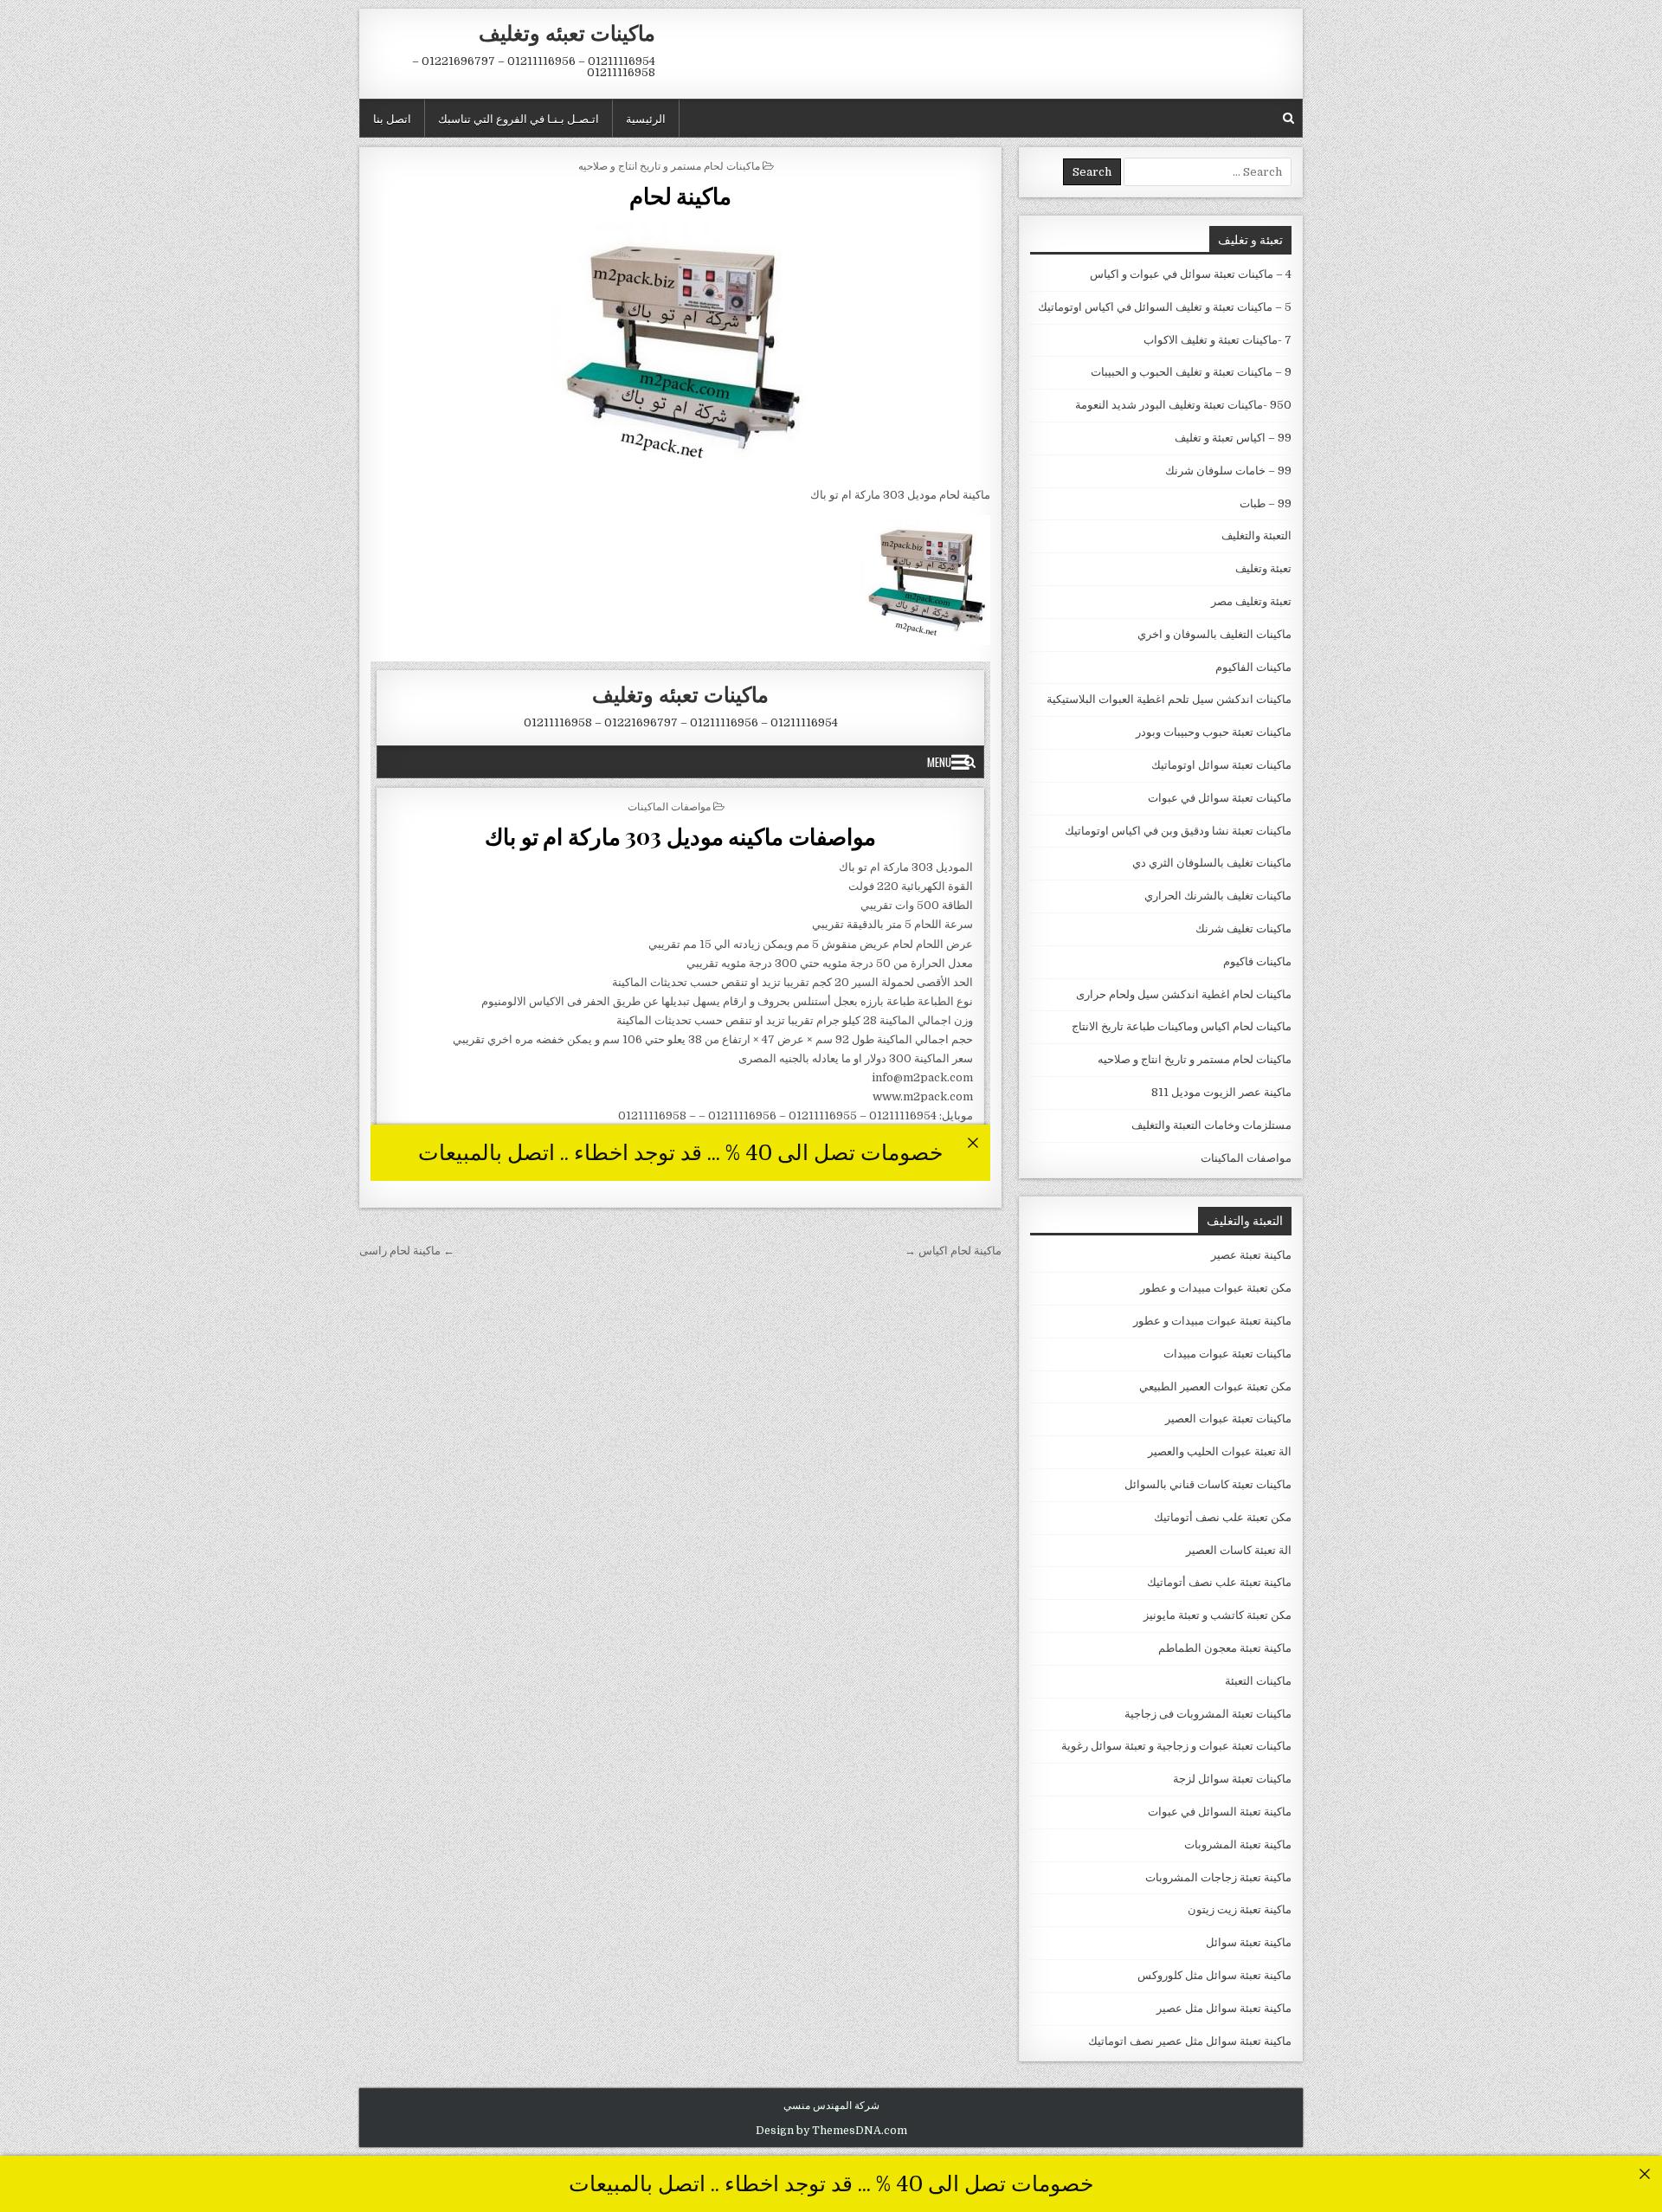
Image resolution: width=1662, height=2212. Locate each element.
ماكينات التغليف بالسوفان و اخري (1214, 634)
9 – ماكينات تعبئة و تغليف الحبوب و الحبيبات (1191, 372)
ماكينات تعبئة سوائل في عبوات (1220, 798)
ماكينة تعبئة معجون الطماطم (1225, 1648)
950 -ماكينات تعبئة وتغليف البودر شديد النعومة (1183, 405)
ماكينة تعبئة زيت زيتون (1240, 1909)
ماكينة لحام (681, 195)
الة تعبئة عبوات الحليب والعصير (1220, 1451)
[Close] (1644, 2173)
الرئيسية (646, 118)
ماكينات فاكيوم (1257, 961)
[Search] (1288, 118)
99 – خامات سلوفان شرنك (1228, 471)
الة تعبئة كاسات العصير (1239, 1550)
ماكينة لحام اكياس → (953, 1251)
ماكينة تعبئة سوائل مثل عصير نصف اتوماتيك (1190, 2041)
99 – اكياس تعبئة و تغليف (1233, 438)
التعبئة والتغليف (1256, 535)
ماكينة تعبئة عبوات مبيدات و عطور (1212, 1321)
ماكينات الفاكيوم (1253, 667)
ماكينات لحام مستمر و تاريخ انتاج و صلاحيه (669, 165)
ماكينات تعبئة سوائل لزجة (1232, 1779)
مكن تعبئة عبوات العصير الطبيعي (1215, 1387)
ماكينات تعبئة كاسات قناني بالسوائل (1208, 1484)
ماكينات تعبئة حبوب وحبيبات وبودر (1214, 732)
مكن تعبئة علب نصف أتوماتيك (1223, 1517)
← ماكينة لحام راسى (407, 1251)
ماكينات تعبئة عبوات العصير (1228, 1419)
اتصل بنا (392, 118)
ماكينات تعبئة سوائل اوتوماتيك (1221, 765)
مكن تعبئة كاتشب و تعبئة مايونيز (1218, 1615)
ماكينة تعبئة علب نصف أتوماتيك (1219, 1582)
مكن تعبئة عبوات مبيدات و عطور (1216, 1288)
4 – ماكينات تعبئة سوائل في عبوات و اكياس (1191, 274)
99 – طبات (1266, 503)
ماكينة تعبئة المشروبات (1238, 1844)
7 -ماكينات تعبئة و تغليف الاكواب (1218, 340)
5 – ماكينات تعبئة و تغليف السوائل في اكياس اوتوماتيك (1165, 307)
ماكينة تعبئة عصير (1251, 1255)
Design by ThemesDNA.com (831, 2131)
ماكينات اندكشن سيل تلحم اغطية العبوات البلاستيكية (1169, 699)
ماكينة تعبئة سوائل (1249, 1942)
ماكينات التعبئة (1258, 1681)
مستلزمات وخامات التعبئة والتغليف (1211, 1125)
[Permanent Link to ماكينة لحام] (680, 347)
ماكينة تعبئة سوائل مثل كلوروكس (1214, 1975)
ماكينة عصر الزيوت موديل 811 (1221, 1092)
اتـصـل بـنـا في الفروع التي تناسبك (519, 118)
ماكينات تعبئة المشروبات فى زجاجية (1208, 1714)
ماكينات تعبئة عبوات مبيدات (1227, 1354)
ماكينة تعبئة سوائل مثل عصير (1224, 2008)
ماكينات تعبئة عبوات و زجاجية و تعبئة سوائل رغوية (1176, 1746)
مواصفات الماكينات (1246, 1158)
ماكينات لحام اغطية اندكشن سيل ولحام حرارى (1184, 994)
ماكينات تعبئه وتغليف (567, 32)
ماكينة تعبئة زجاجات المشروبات (1218, 1877)
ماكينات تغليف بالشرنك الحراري (1218, 896)
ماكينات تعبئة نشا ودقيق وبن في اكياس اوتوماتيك (1178, 831)
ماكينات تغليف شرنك (1243, 929)
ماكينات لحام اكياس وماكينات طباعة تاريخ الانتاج (1182, 1026)
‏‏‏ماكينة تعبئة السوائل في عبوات (1220, 1812)
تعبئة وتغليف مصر (1251, 601)
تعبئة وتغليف (1263, 568)
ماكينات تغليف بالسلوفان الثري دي (1212, 863)
